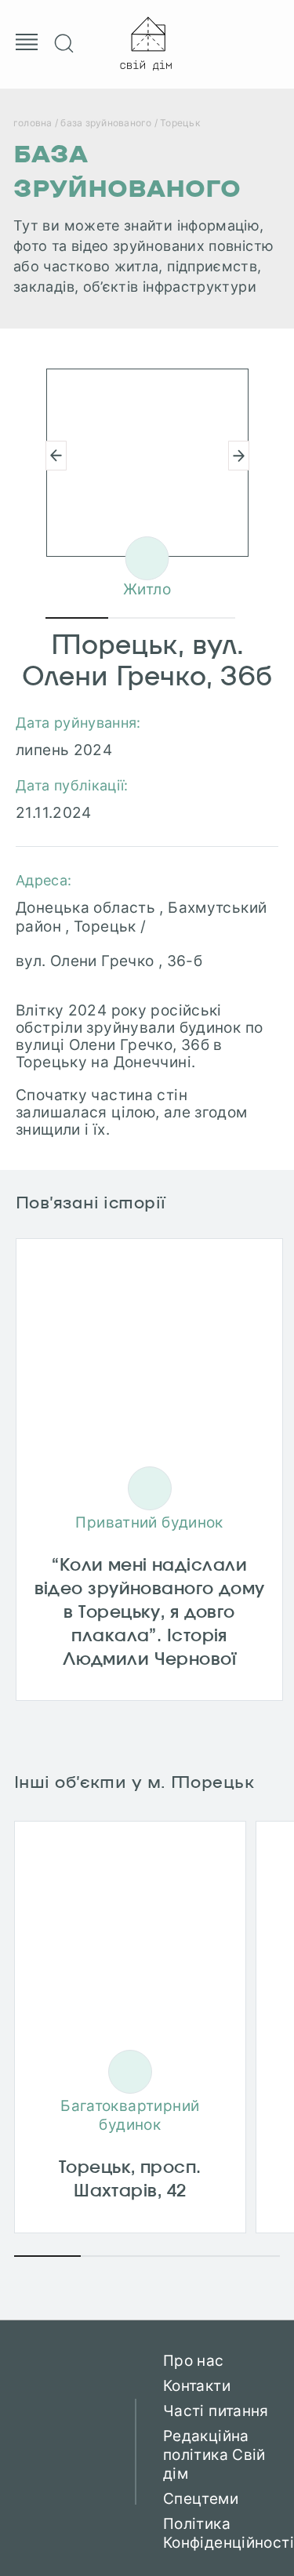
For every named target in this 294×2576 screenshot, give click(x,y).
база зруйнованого (106, 123)
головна (33, 123)
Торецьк (180, 123)
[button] (239, 456)
